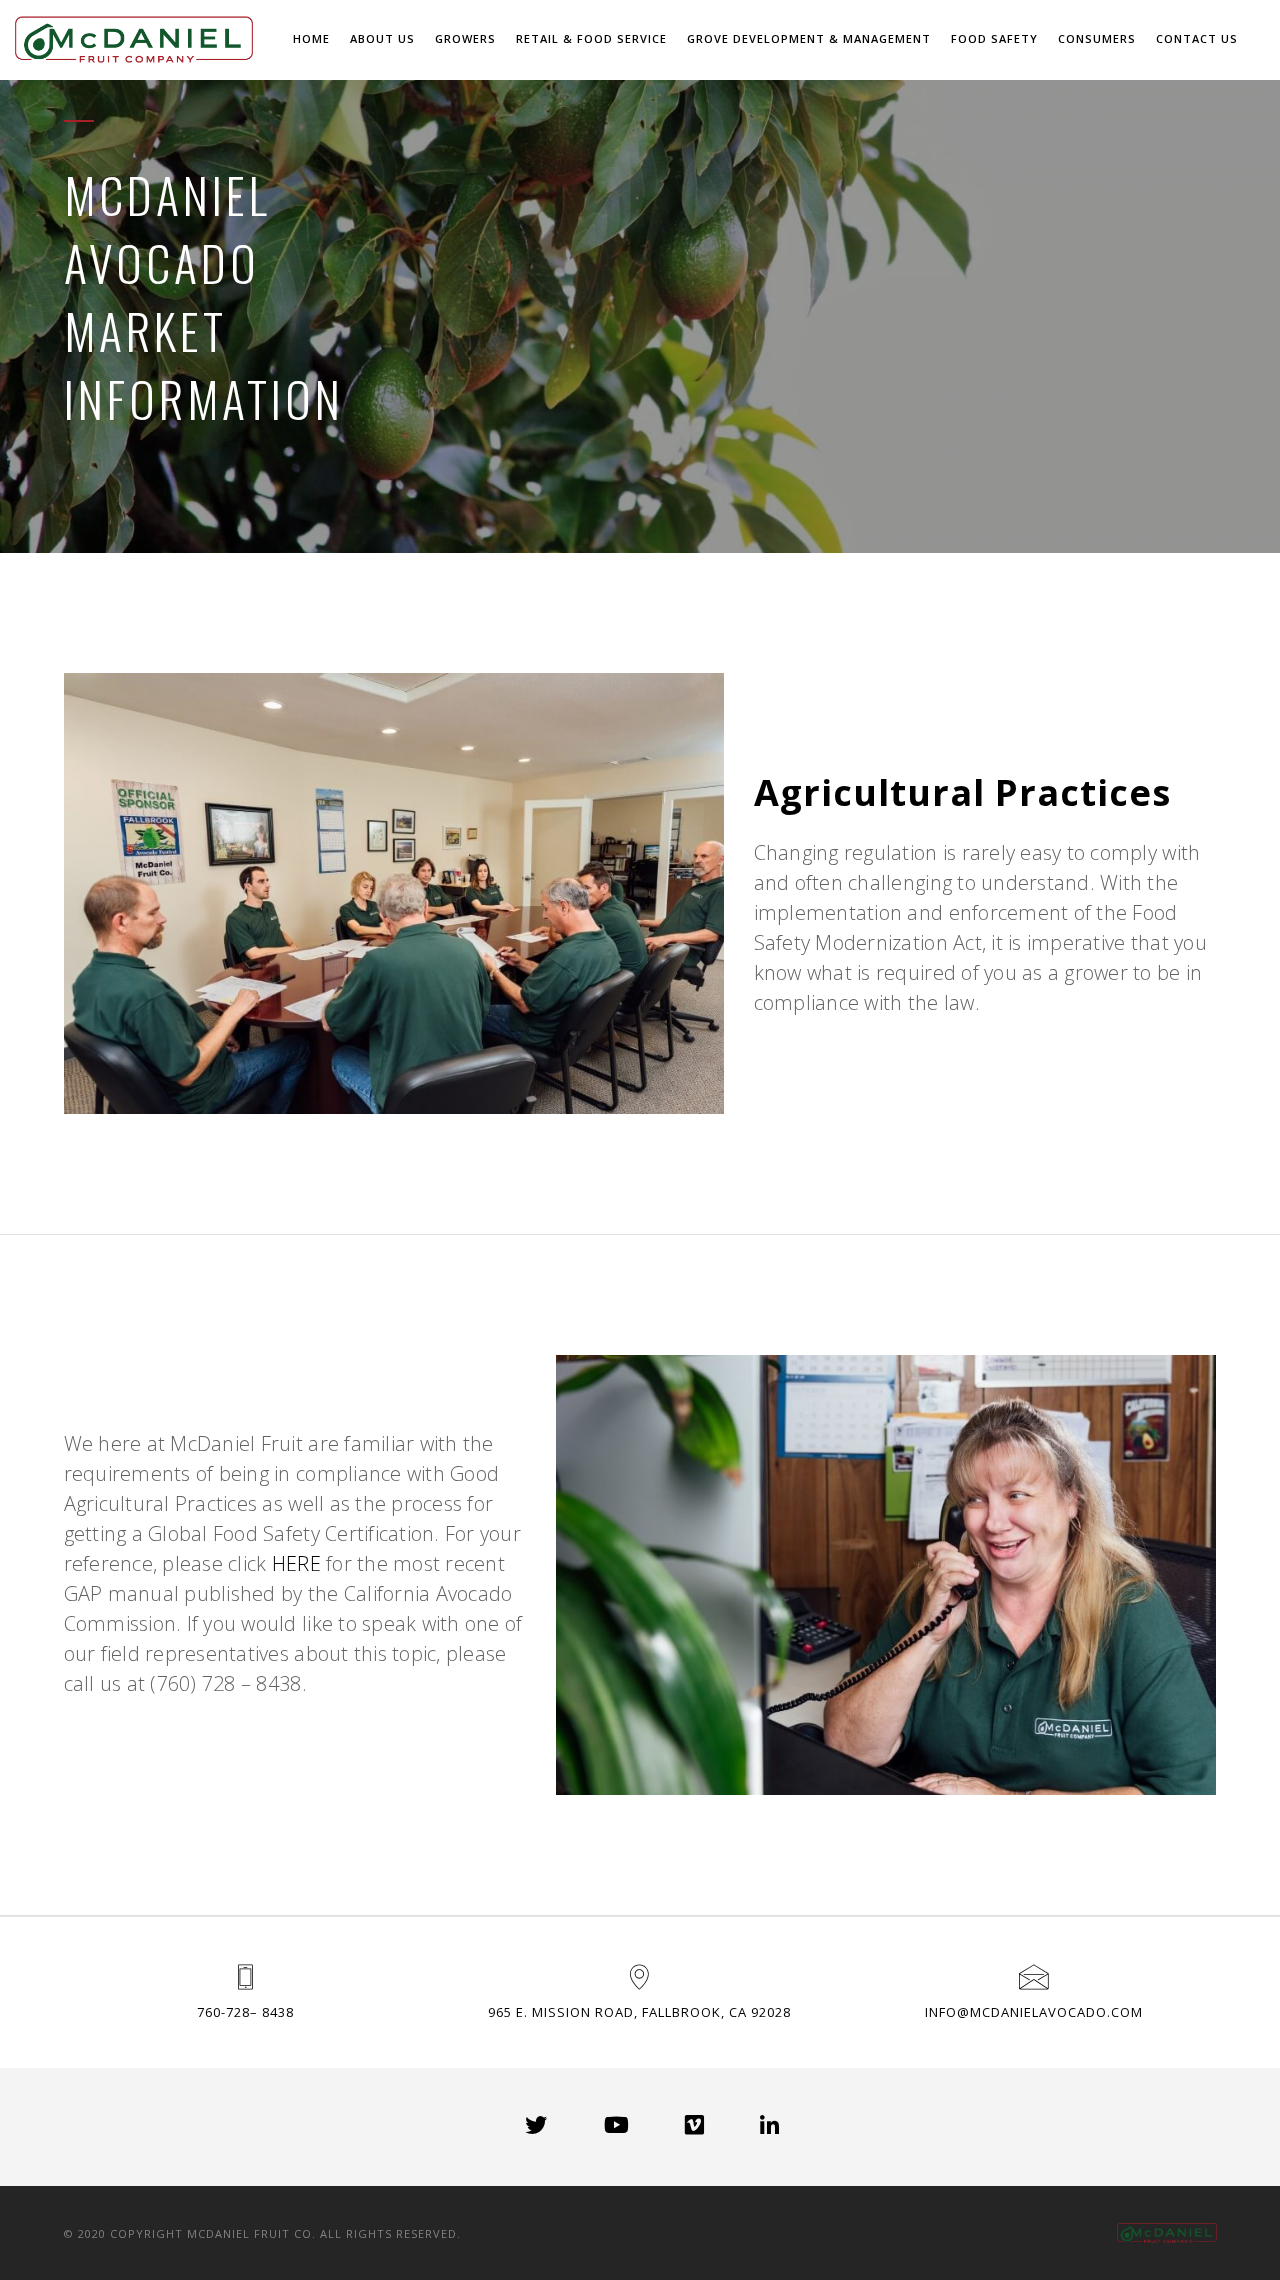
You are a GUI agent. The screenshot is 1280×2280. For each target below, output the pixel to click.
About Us (382, 38)
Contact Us (1197, 38)
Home (311, 38)
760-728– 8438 (245, 2012)
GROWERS (465, 38)
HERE (296, 1563)
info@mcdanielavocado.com (1034, 2012)
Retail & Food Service (591, 38)
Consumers (1097, 38)
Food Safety (994, 38)
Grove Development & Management (809, 38)
